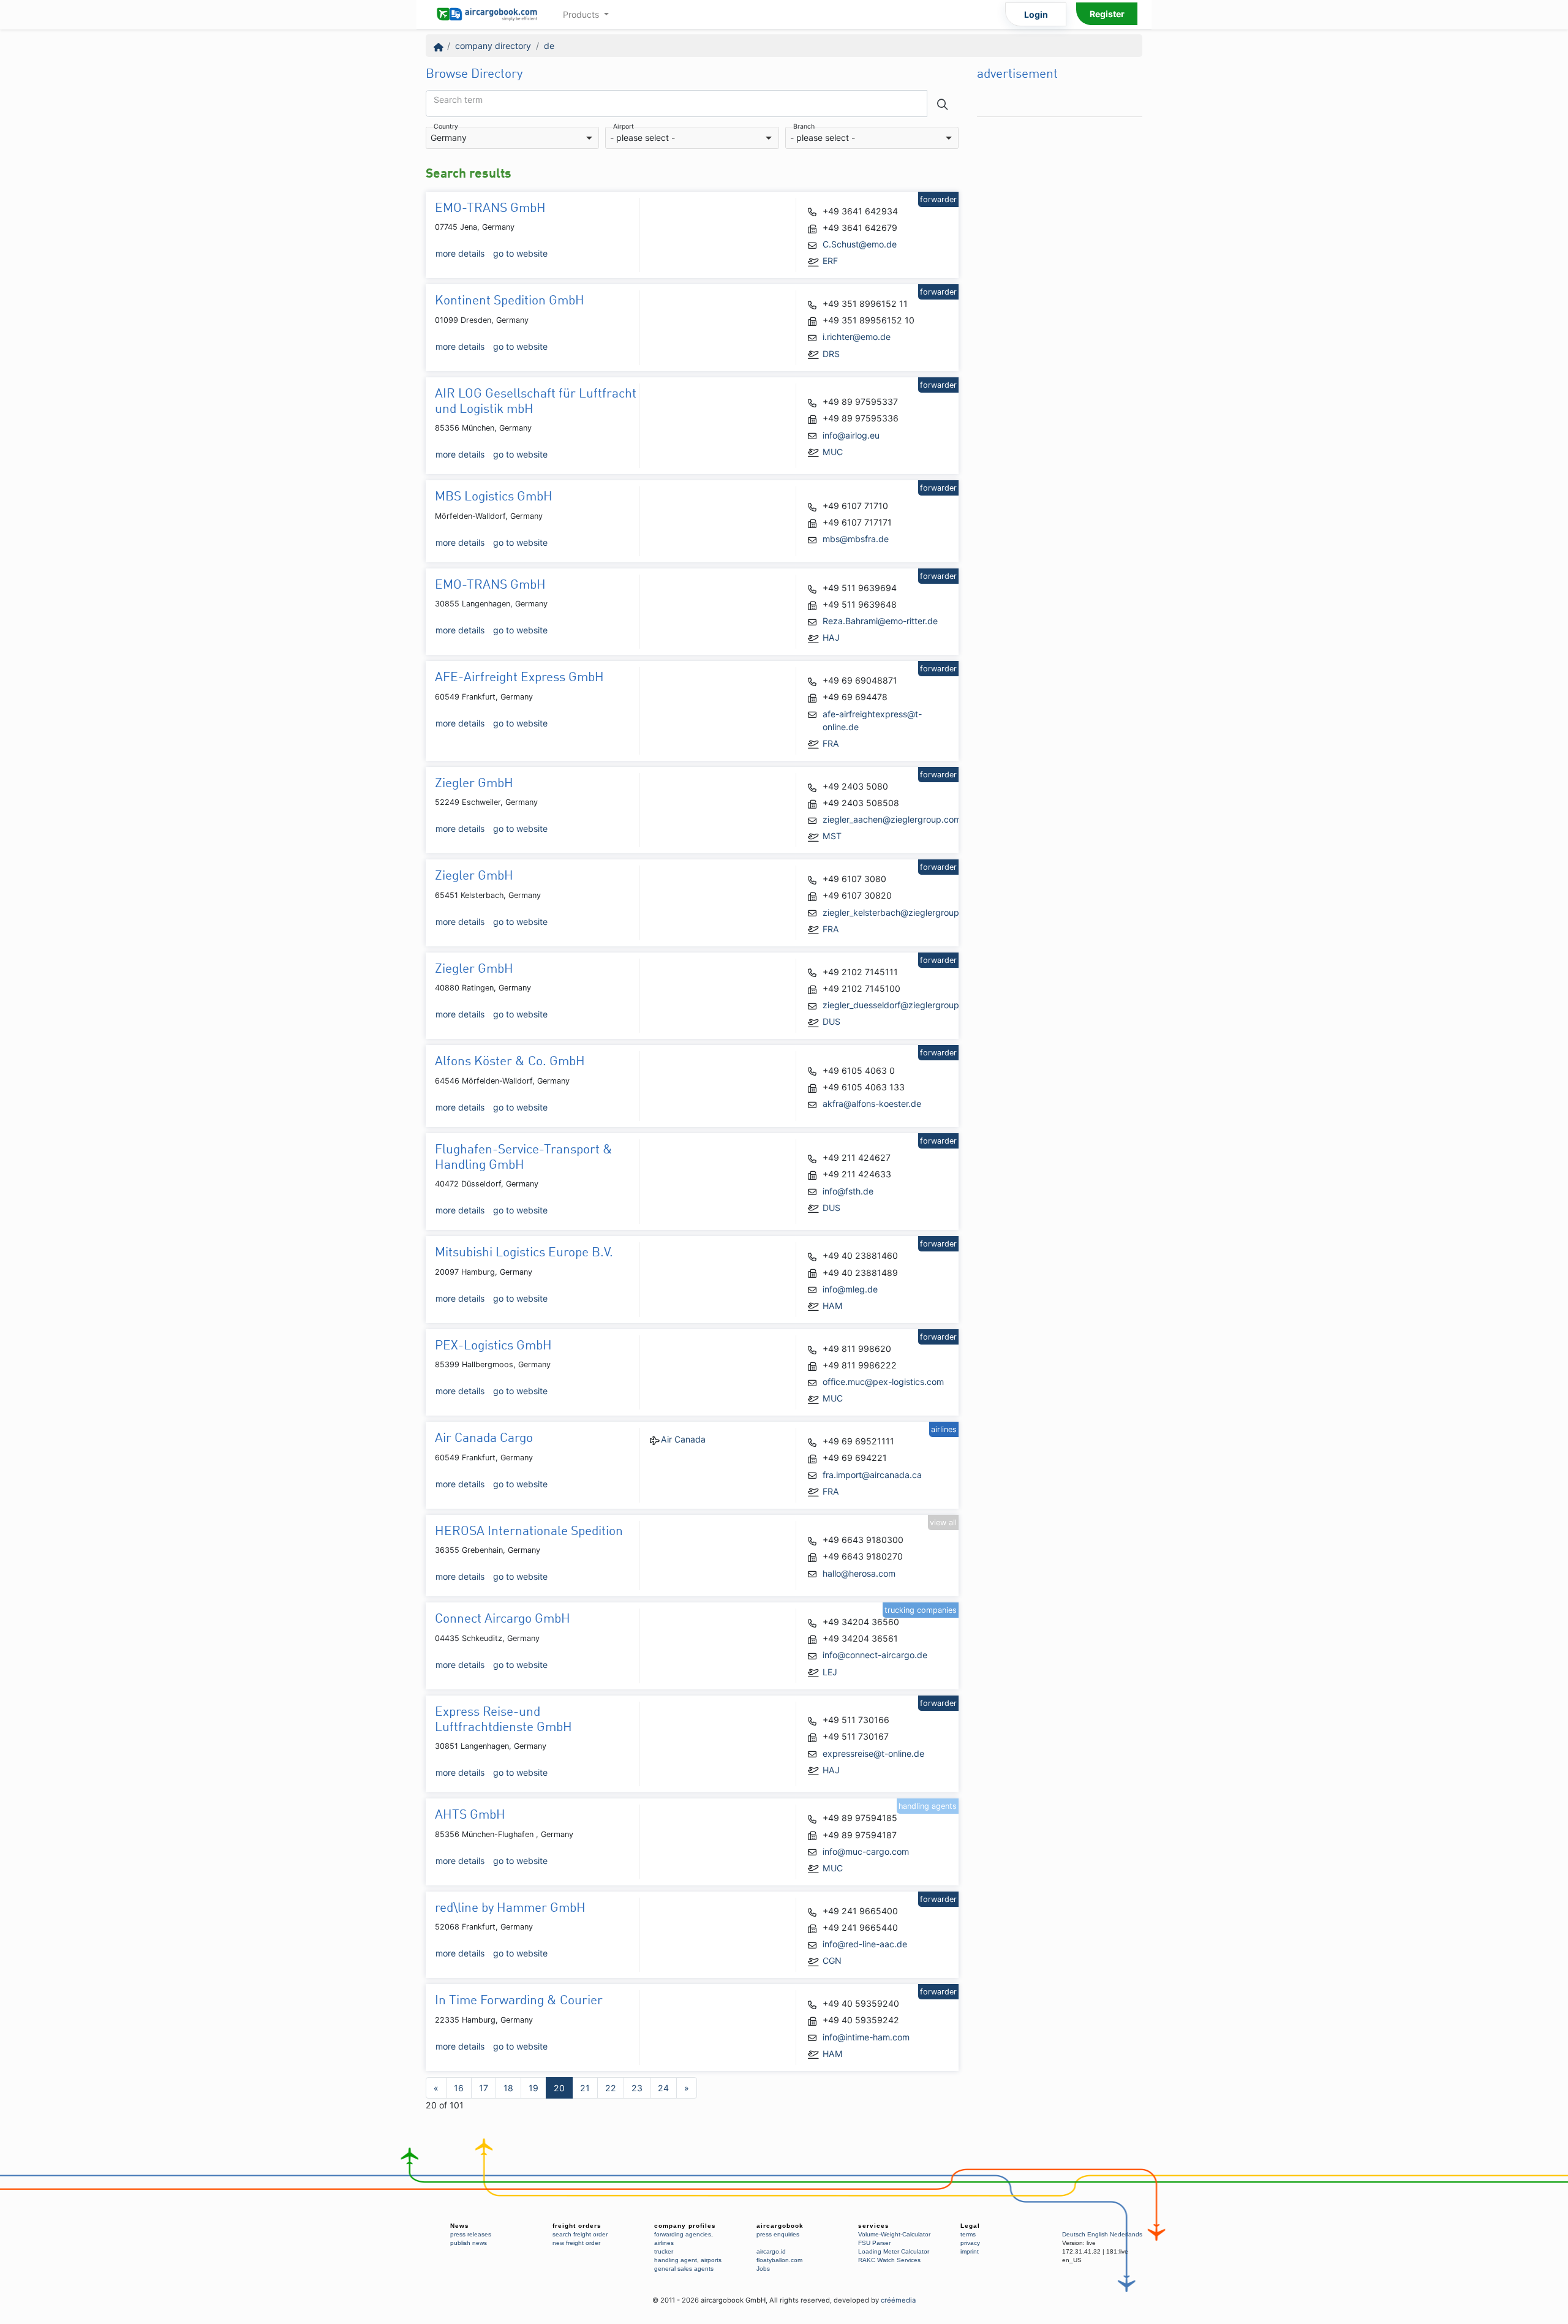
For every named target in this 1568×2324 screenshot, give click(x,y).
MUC (833, 452)
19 (533, 2088)
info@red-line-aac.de (865, 1944)
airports (711, 2260)
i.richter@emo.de (857, 337)
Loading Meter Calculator (894, 2251)
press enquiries (778, 2234)
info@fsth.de (848, 1191)
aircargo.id (771, 2251)
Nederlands (1126, 2234)
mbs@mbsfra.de (856, 539)
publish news (469, 2243)
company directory (493, 46)
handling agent (676, 2260)
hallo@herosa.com (859, 1573)
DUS (831, 1021)
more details (460, 253)
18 (508, 2088)
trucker (664, 2251)
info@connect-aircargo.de (875, 1655)
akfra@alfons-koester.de (872, 1104)
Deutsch (1074, 2234)
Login (1036, 14)
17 (484, 2088)
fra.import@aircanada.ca (872, 1475)
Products (582, 14)
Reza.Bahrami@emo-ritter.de (880, 621)
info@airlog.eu (851, 435)
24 (663, 2088)
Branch (804, 127)
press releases (471, 2234)
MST (832, 836)
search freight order (580, 2234)
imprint (970, 2251)
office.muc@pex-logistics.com (883, 1382)
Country (446, 127)
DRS (831, 354)
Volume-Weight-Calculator (894, 2234)
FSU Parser (874, 2243)
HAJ (831, 637)
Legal (970, 2226)
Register (1107, 14)
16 (459, 2088)
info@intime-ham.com (866, 2037)
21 (585, 2088)
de (549, 46)
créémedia (898, 2300)
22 (611, 2088)
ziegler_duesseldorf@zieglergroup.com (901, 1005)
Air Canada (683, 1439)
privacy (970, 2243)
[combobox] (512, 138)
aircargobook (780, 2226)
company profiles (685, 2226)
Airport (624, 127)
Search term (458, 100)
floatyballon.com (779, 2260)
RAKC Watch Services (889, 2260)
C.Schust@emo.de (860, 244)
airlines (664, 2243)
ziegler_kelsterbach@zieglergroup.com (901, 912)
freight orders (577, 2226)
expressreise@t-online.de (873, 1753)
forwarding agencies (683, 2234)
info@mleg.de (850, 1289)
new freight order (576, 2243)
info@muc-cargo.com (866, 1851)
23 (637, 2088)
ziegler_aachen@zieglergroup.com (892, 819)
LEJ (830, 1672)
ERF (830, 261)
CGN (832, 1960)
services (874, 2226)
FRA (831, 743)
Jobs (763, 2269)
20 (559, 2088)
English (1098, 2234)
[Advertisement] (1060, 307)
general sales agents (684, 2269)
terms (968, 2234)
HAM (833, 1306)
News (460, 2226)
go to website (520, 253)
